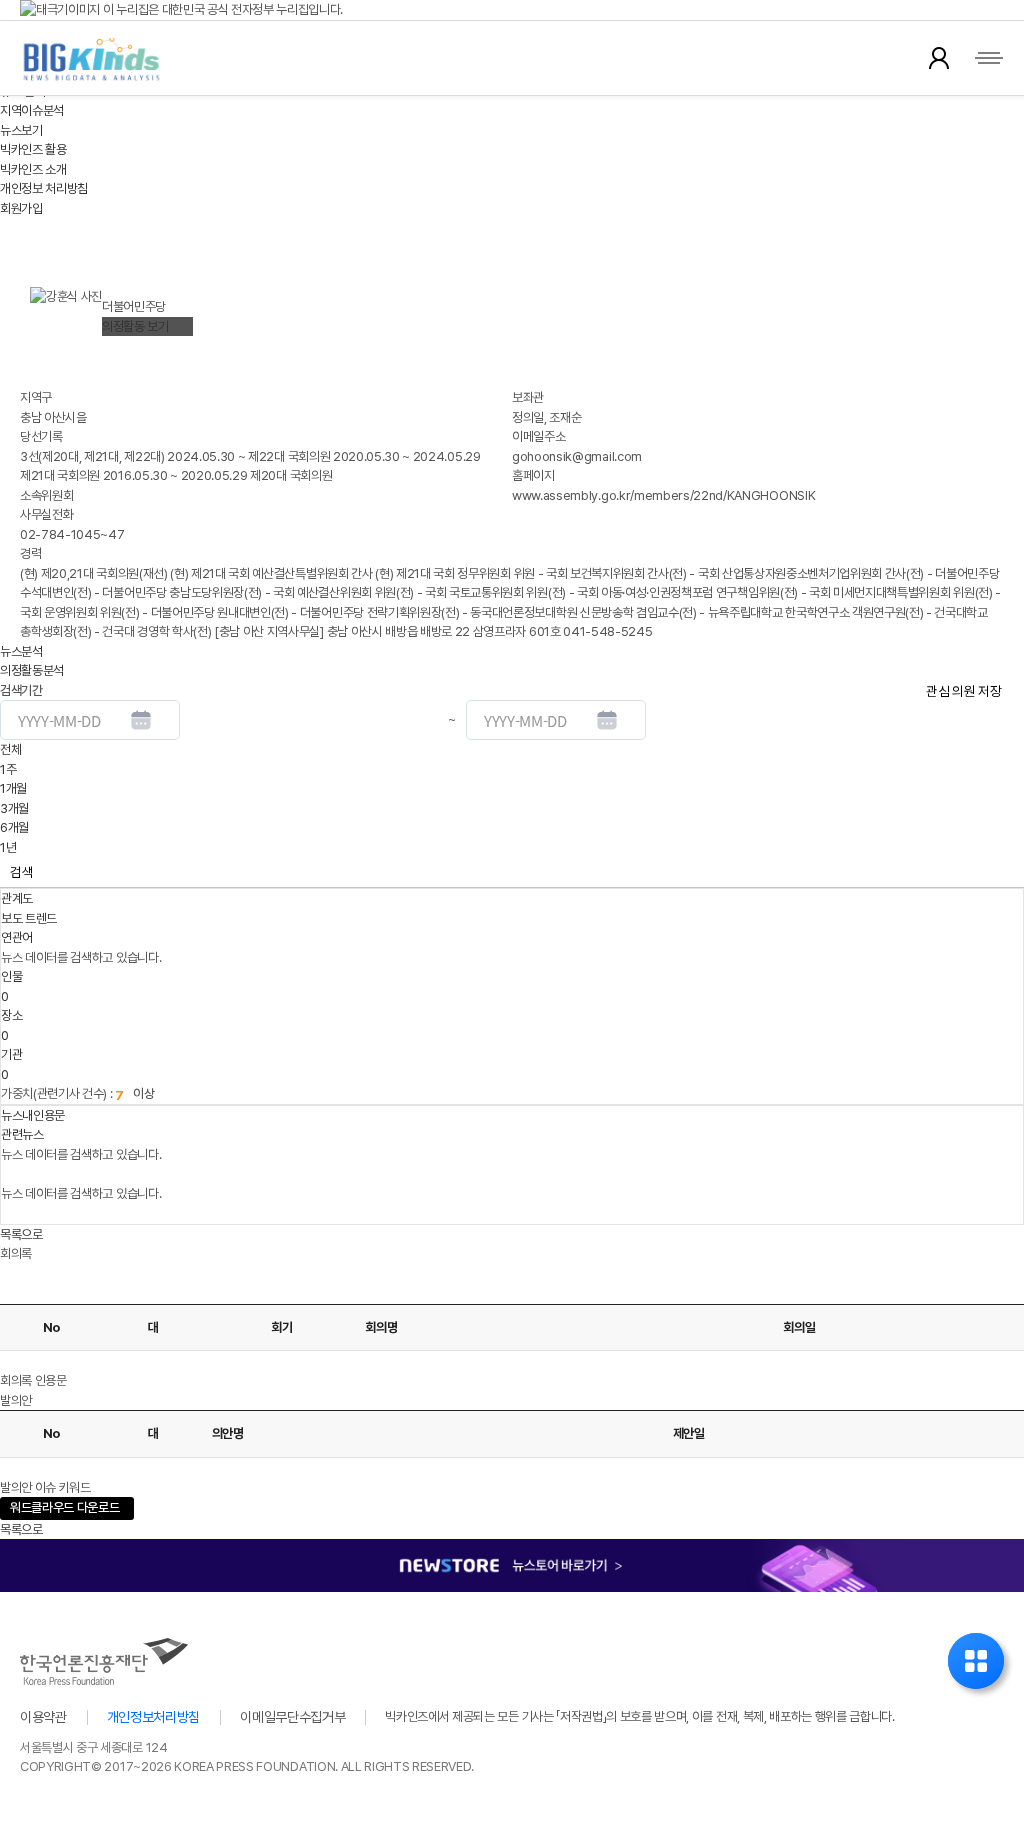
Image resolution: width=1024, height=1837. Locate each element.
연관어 (17, 937)
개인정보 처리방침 (44, 188)
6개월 (14, 827)
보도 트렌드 (29, 918)
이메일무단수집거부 (292, 1717)
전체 (10, 749)
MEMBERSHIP (939, 58)
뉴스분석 (21, 651)
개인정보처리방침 (153, 1717)
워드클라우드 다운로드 (59, 1508)
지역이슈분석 (32, 110)
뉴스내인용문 (33, 1115)
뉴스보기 (21, 130)
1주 (8, 769)
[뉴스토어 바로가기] (512, 1548)
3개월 (14, 808)
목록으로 (21, 1234)
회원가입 (21, 208)
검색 (21, 872)
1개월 (13, 788)
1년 (8, 847)
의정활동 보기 (135, 326)
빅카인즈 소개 (33, 169)
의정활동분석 (32, 670)
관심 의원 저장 (963, 691)
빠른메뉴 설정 (976, 1661)
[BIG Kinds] (91, 59)
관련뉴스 (22, 1134)
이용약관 (43, 1717)
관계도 (17, 898)
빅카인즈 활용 (33, 149)
